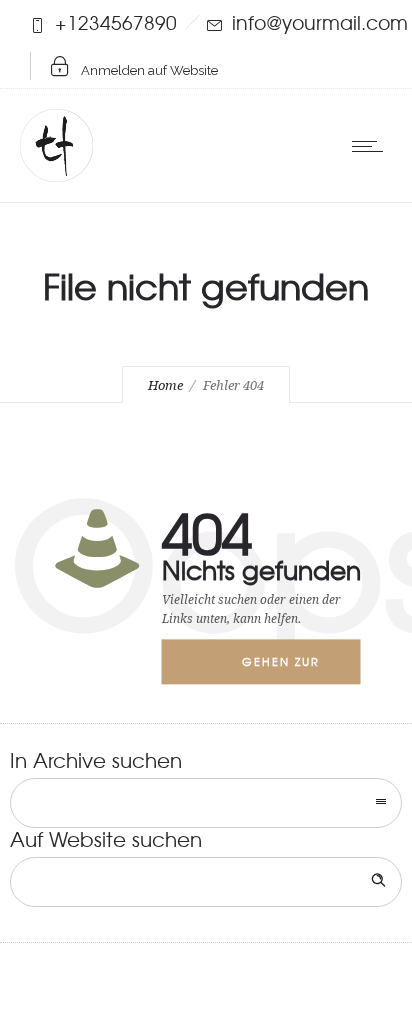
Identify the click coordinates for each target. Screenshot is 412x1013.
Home (165, 385)
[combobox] (206, 803)
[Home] (56, 173)
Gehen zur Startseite (281, 669)
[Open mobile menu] (372, 146)
